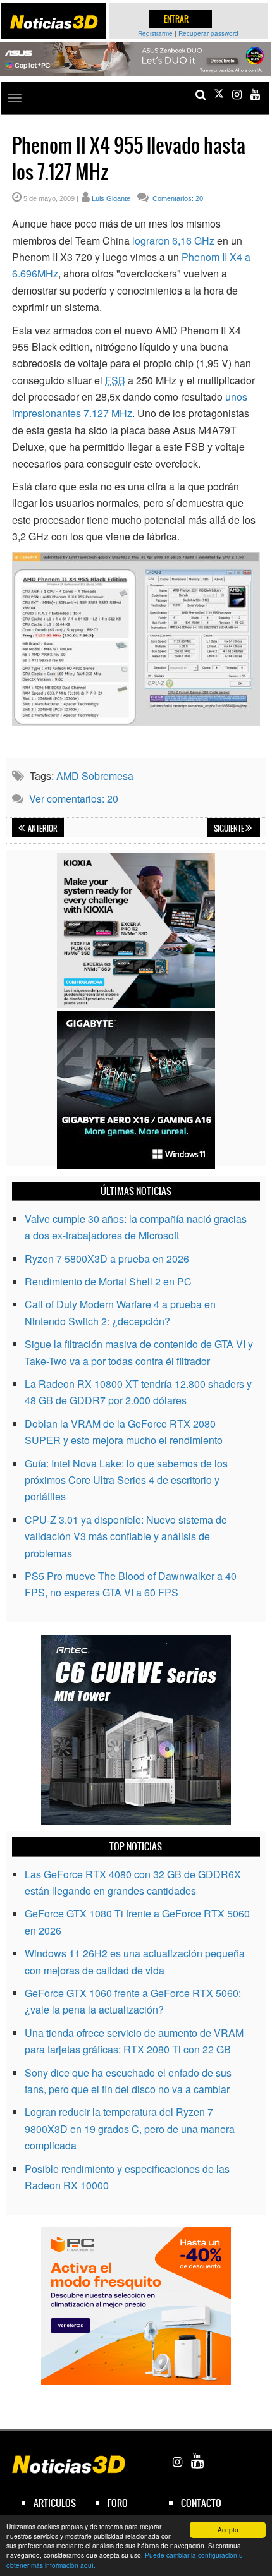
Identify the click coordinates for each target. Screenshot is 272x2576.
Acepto (228, 2530)
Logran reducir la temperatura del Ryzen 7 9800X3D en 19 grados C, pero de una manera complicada (130, 2129)
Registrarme (155, 33)
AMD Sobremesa (95, 776)
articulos (55, 2503)
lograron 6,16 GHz (173, 240)
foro (118, 2503)
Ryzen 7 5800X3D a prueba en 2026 (107, 1259)
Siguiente (230, 829)
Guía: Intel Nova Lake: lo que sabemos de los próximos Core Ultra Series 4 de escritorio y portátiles (126, 1480)
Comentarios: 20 (177, 198)
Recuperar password (208, 33)
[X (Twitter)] (219, 94)
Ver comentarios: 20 (74, 799)
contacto (201, 2503)
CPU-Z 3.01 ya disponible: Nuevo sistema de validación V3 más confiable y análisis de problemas (126, 1536)
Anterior (42, 829)
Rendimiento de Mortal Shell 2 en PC (108, 1281)
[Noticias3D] (54, 22)
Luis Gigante (111, 198)
